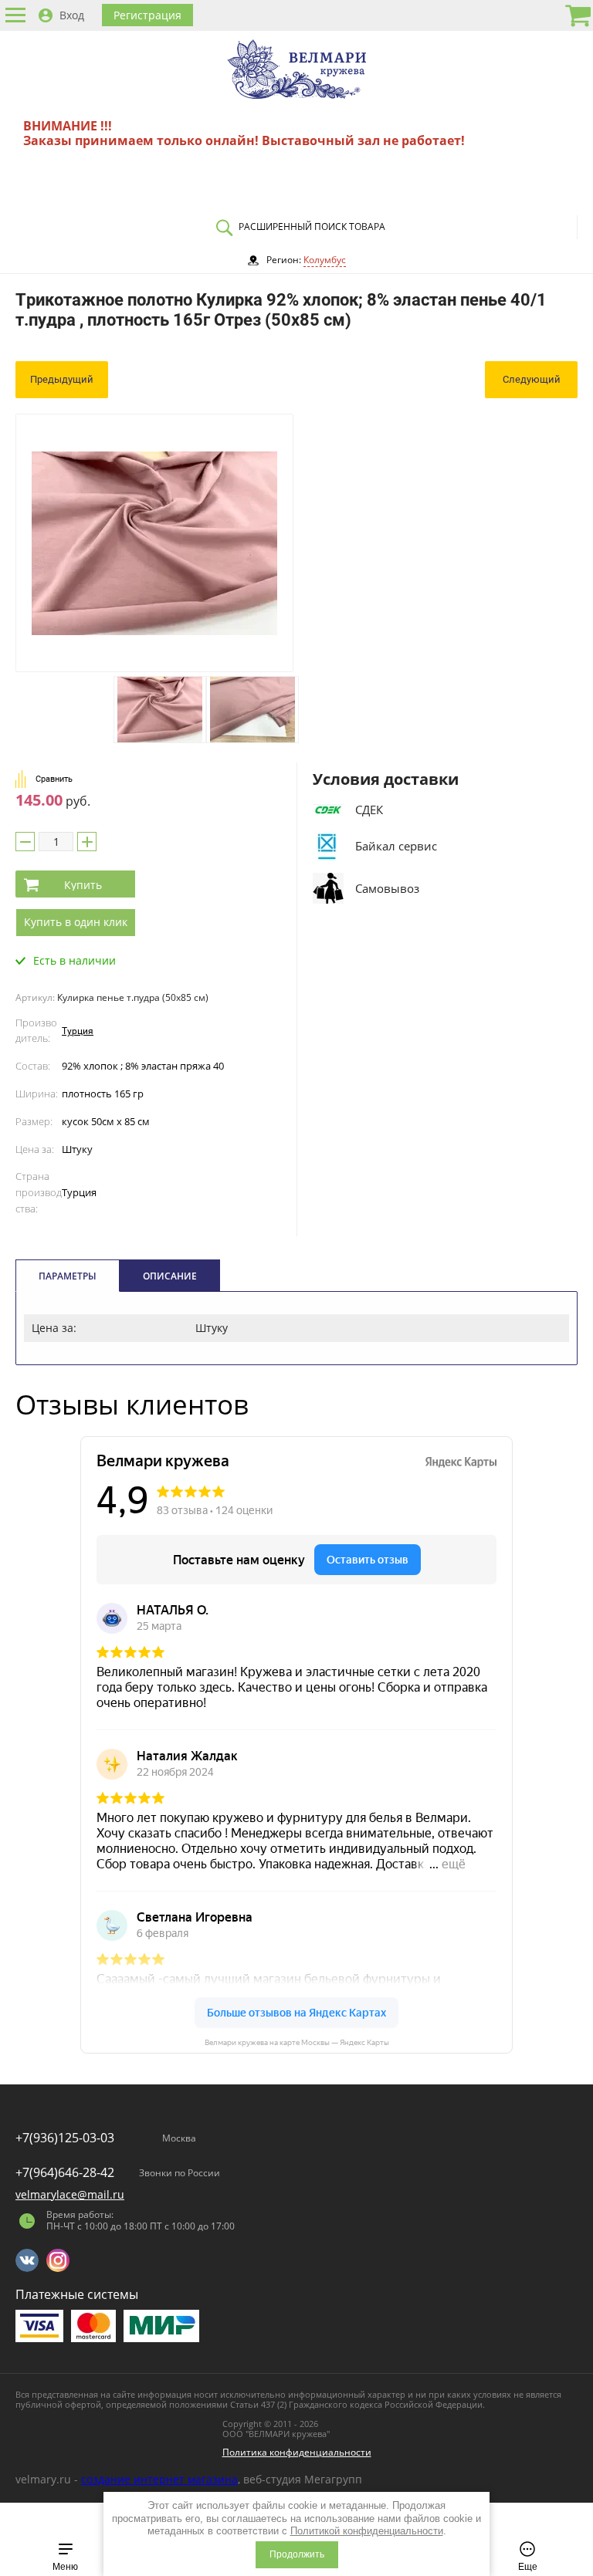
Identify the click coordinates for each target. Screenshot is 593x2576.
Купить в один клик (76, 922)
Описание (170, 1276)
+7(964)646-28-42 (65, 2172)
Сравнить (54, 779)
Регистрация (147, 15)
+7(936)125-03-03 (65, 2138)
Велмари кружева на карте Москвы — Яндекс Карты (297, 2042)
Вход (72, 15)
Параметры (68, 1276)
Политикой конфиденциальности (367, 2531)
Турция (78, 1031)
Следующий (532, 379)
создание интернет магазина (159, 2479)
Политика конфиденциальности (297, 2452)
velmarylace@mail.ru (70, 2194)
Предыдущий (62, 379)
